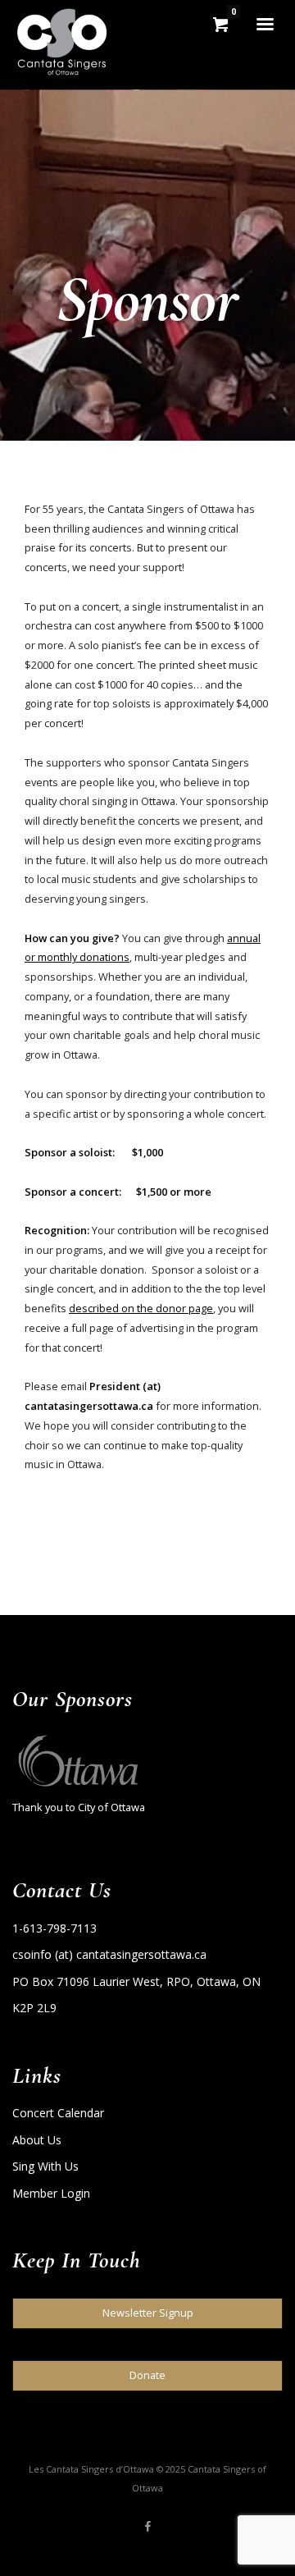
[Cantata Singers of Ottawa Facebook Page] (147, 2527)
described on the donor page (141, 1308)
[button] (147, 2313)
